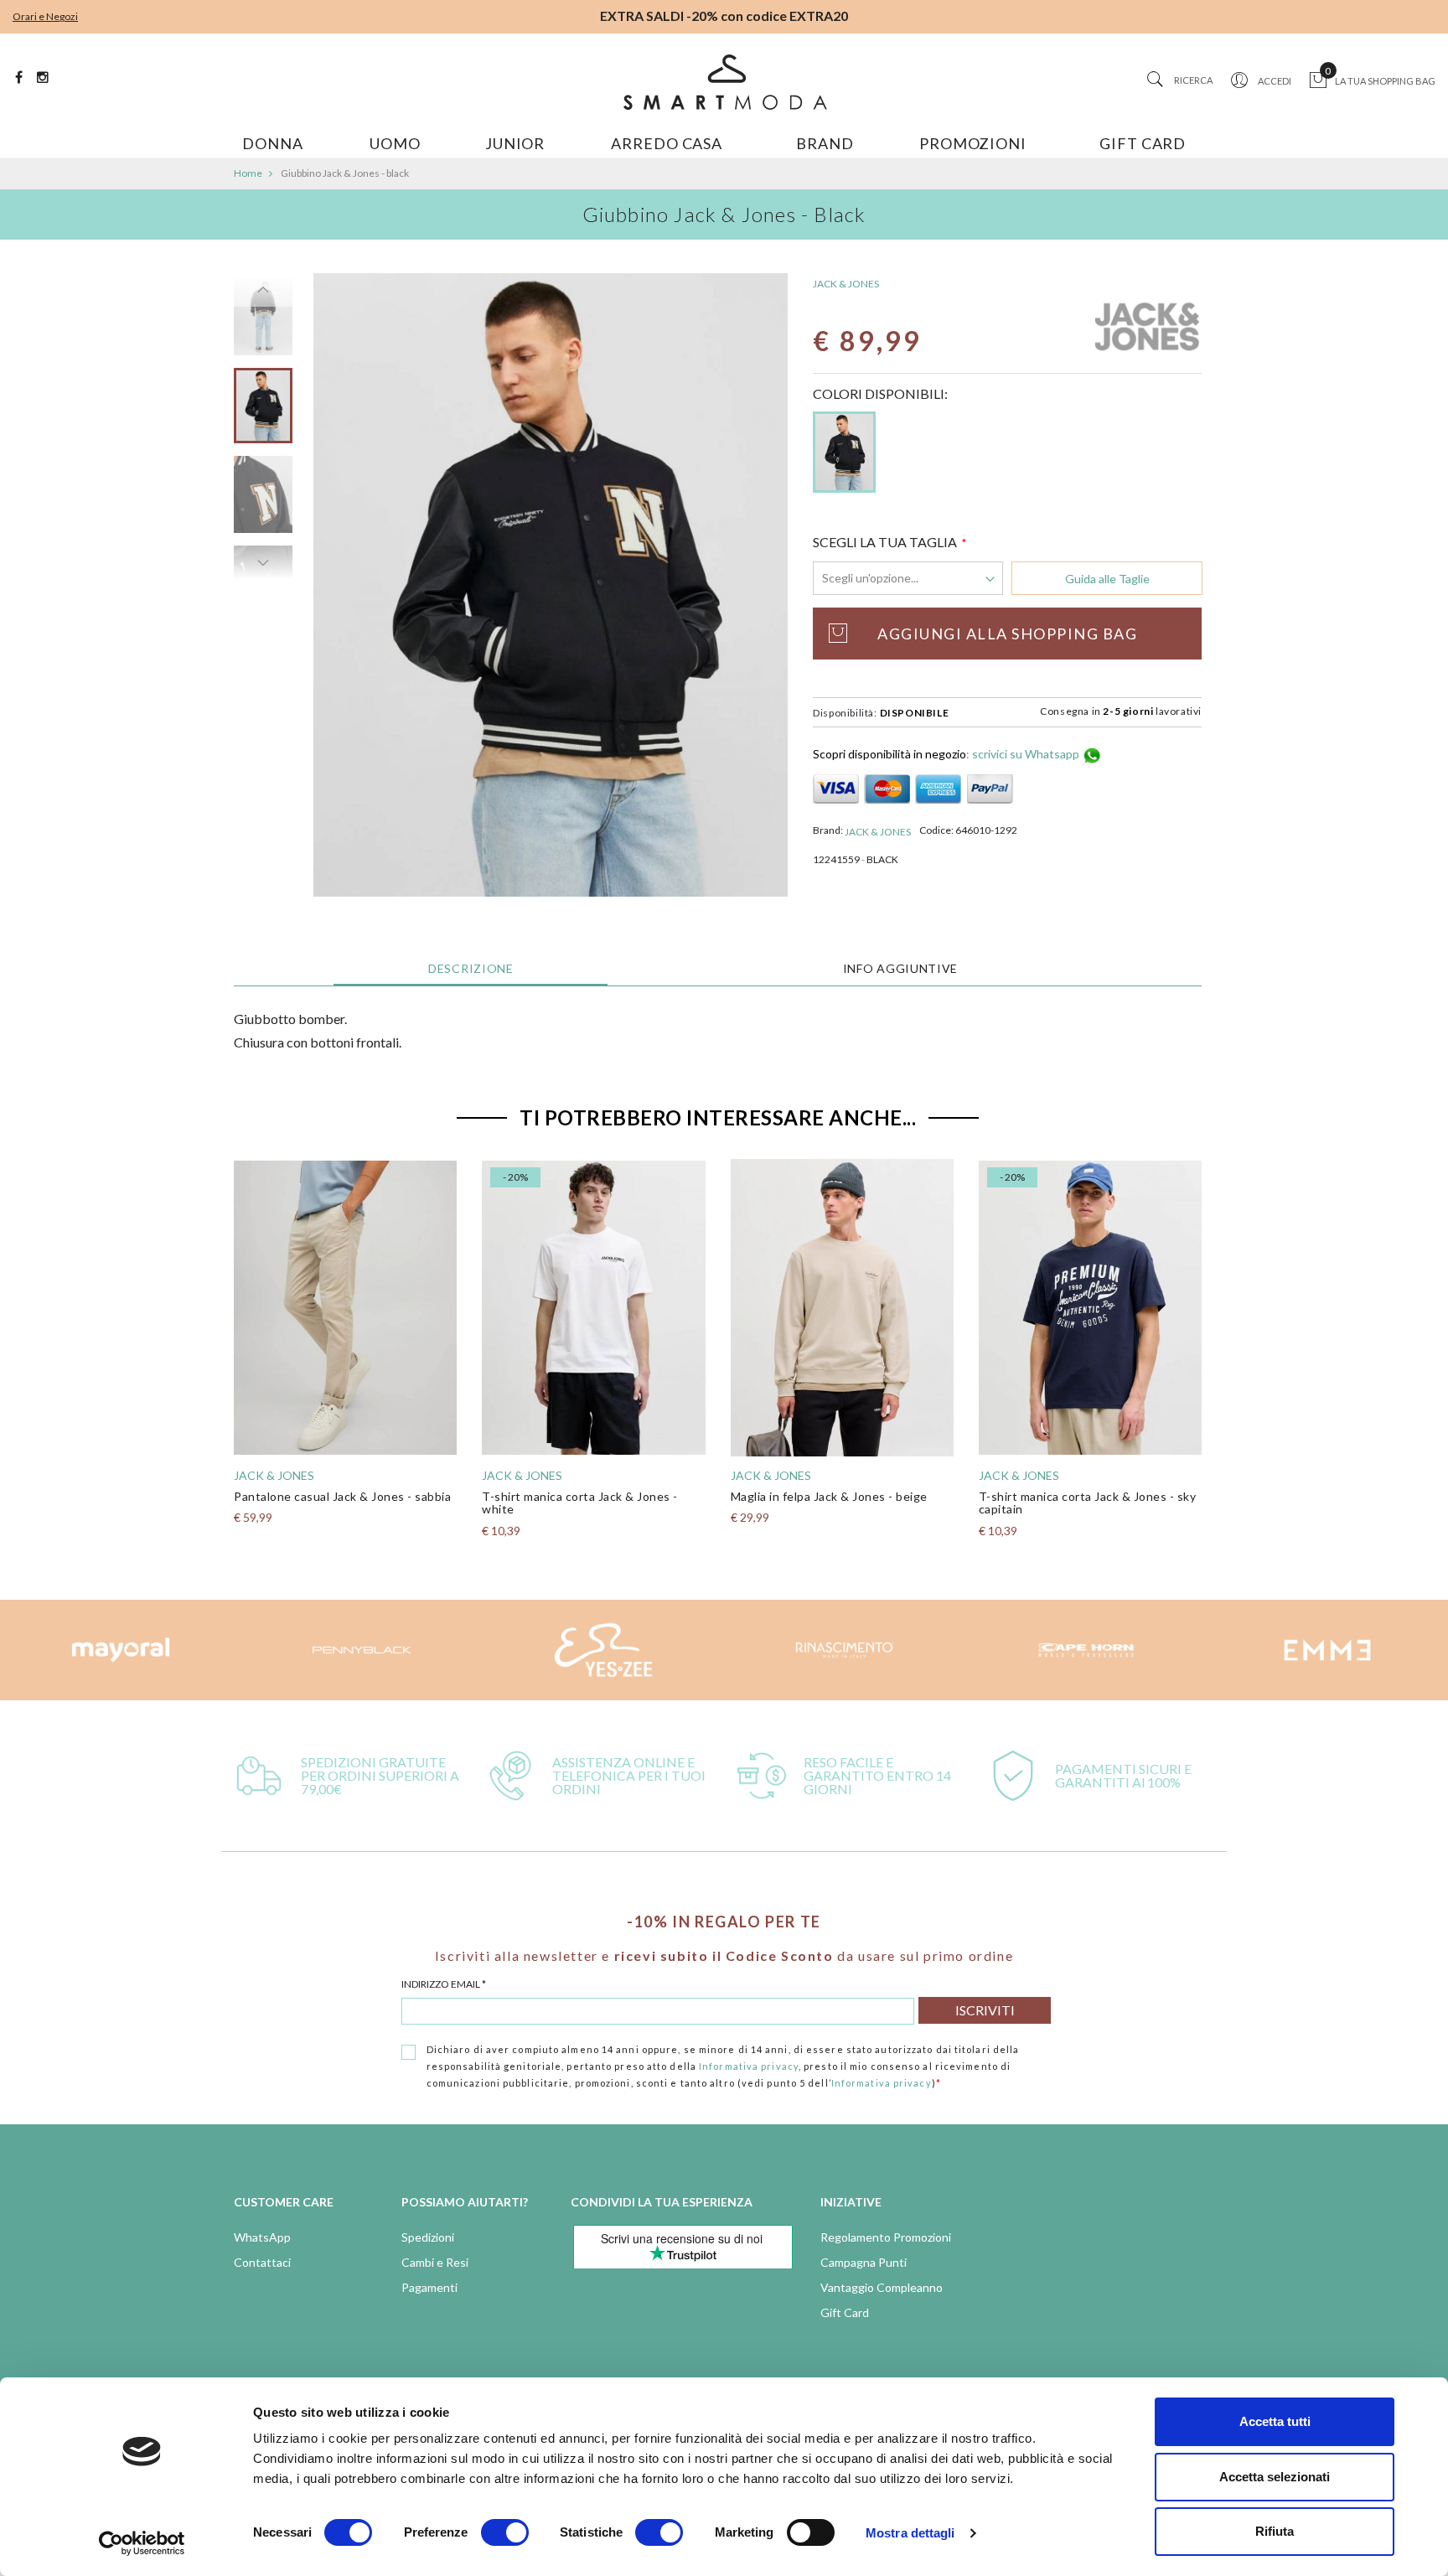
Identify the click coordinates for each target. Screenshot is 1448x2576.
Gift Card (845, 2312)
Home (248, 173)
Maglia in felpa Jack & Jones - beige (829, 1496)
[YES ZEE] (603, 1650)
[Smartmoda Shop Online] (724, 82)
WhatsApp (262, 2237)
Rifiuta (1275, 2531)
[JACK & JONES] (1147, 328)
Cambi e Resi (435, 2262)
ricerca (1193, 80)
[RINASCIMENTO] (845, 1650)
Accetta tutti (1275, 2421)
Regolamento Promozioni (886, 2237)
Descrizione (471, 968)
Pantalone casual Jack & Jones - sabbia (342, 1496)
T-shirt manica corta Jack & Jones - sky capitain (1088, 1503)
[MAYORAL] (121, 1650)
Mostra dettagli (910, 2533)
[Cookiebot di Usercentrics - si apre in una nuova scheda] (142, 2543)
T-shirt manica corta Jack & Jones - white (580, 1503)
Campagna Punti (864, 2262)
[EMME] (1327, 1650)
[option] (263, 412)
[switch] (505, 2532)
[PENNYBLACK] (362, 1650)
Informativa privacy (749, 2066)
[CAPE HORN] (1086, 1650)
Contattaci (262, 2262)
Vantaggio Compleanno (882, 2287)
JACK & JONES (846, 284)
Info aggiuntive (901, 968)
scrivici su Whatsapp (1027, 754)
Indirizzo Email (444, 1984)
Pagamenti (429, 2287)
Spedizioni (428, 2237)
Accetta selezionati (1275, 2477)
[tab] (471, 969)
